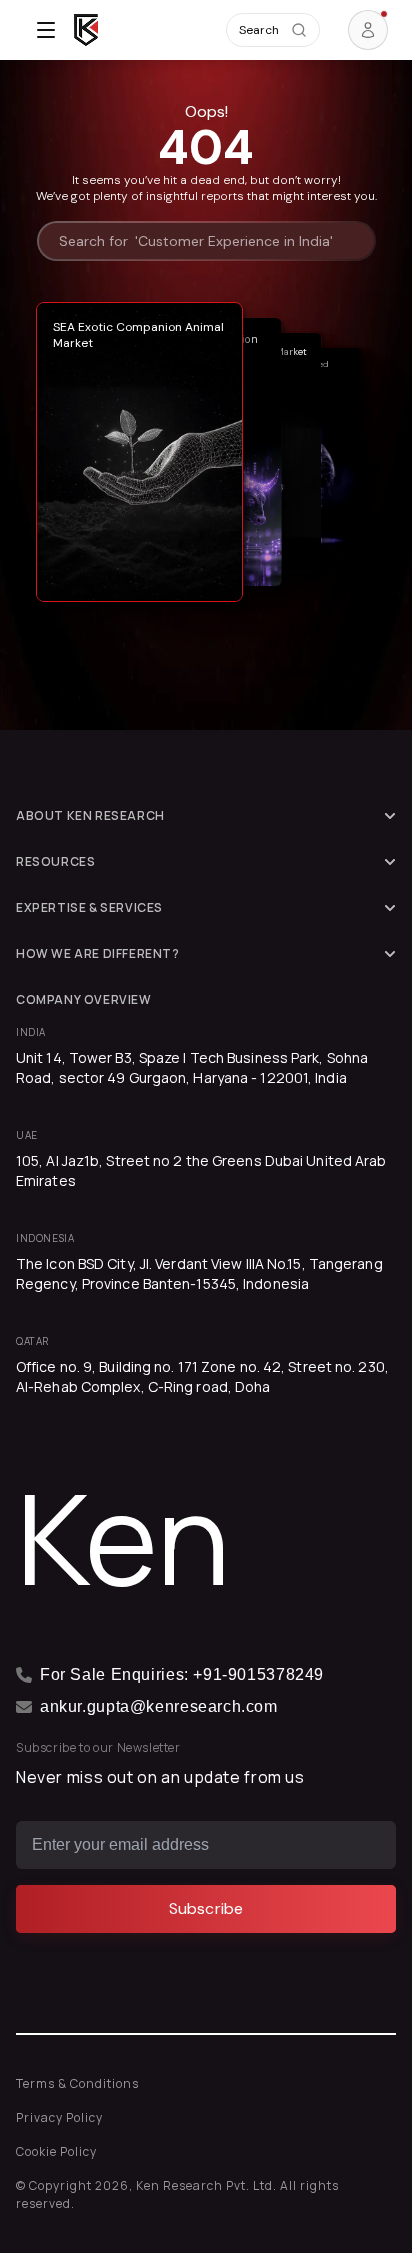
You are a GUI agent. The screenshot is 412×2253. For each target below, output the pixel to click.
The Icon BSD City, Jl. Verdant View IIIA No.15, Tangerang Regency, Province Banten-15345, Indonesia (199, 1273)
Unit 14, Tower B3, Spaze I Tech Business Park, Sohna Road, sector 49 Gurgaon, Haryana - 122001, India (192, 1067)
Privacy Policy (59, 2117)
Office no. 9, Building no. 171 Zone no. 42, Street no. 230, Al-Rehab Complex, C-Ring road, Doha (202, 1376)
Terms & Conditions (77, 2083)
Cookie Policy (56, 2151)
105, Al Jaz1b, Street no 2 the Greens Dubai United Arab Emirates (201, 1170)
